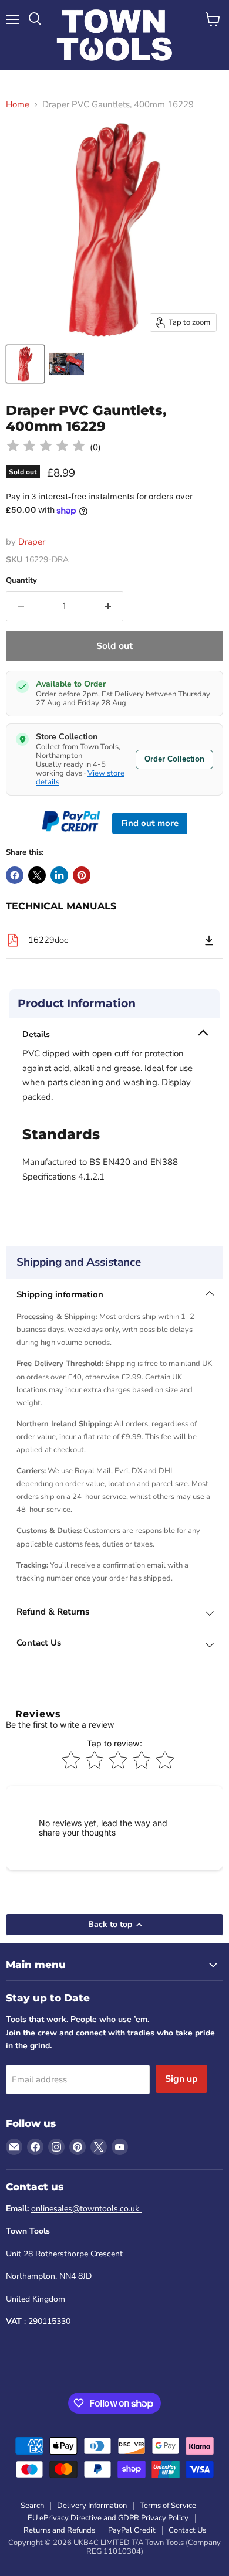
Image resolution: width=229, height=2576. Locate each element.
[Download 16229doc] (209, 940)
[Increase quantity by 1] (108, 606)
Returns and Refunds (59, 2530)
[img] (46, 448)
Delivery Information (92, 2506)
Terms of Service (168, 2506)
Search (32, 2506)
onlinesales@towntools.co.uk (86, 2209)
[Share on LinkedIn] (59, 875)
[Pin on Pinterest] (82, 875)
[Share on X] (37, 875)
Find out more (150, 823)
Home (18, 105)
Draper (32, 542)
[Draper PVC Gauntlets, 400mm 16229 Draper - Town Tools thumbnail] (25, 364)
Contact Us (187, 2530)
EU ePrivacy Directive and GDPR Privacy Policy (108, 2518)
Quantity (21, 581)
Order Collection (174, 759)
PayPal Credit (132, 2530)
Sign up (181, 2079)
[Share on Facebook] (15, 875)
